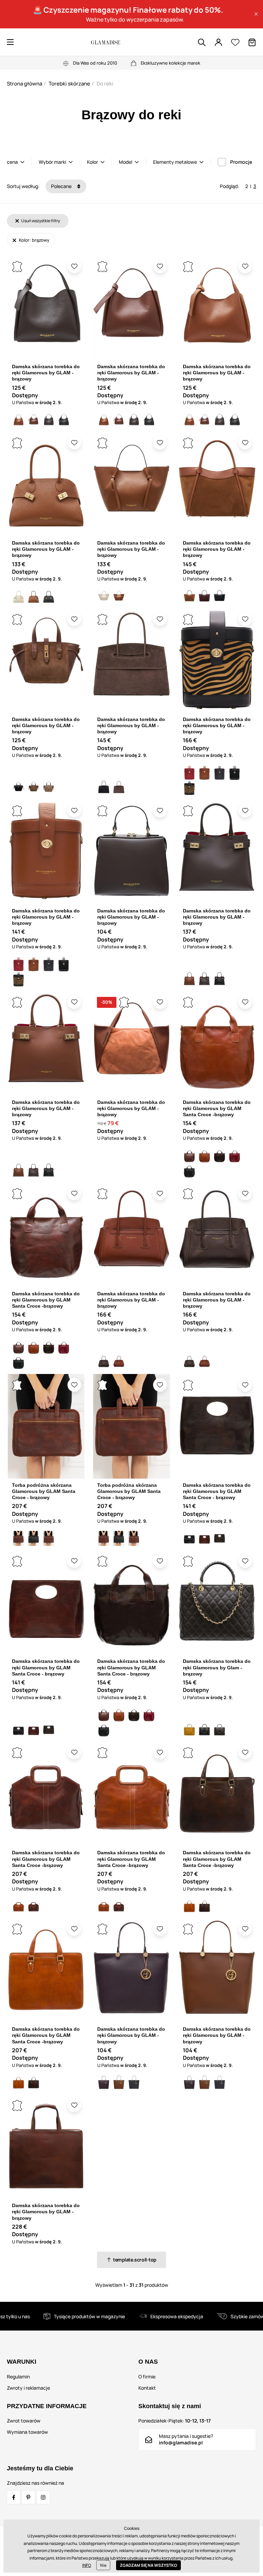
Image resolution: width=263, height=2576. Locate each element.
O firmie (147, 2377)
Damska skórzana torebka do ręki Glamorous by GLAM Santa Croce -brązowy (217, 1108)
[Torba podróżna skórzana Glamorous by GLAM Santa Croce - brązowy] (18, 1538)
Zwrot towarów (24, 2421)
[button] (256, 14)
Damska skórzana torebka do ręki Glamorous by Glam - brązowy (217, 1667)
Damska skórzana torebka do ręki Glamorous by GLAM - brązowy (46, 373)
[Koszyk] (252, 42)
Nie (103, 2565)
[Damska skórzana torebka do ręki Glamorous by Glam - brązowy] (220, 1730)
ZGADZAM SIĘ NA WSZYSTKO (148, 2565)
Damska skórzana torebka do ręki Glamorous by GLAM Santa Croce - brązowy (217, 1491)
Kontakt (147, 2388)
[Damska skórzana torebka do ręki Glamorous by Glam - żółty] (189, 1730)
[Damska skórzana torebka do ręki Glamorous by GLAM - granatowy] (220, 773)
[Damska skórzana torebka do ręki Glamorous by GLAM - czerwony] (189, 773)
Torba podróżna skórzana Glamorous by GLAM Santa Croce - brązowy (44, 1491)
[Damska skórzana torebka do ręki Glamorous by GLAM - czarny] (64, 420)
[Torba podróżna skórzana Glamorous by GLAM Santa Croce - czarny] (34, 1538)
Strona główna (24, 84)
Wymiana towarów (27, 2432)
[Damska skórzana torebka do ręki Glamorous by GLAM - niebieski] (134, 2083)
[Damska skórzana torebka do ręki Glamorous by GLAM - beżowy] (18, 597)
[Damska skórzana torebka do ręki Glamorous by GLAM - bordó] (204, 597)
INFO (87, 2565)
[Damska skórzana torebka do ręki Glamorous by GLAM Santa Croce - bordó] (235, 1156)
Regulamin (18, 2377)
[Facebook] (14, 2497)
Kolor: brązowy (34, 240)
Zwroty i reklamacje (28, 2388)
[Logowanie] (218, 42)
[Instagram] (43, 2497)
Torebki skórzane (69, 84)
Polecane (62, 186)
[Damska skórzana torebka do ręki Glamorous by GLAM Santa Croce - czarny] (189, 1171)
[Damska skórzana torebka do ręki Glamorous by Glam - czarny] (204, 1730)
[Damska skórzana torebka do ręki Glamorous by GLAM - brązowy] (18, 420)
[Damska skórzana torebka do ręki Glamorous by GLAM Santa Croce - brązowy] (220, 1156)
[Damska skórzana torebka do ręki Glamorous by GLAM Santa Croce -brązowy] (189, 1156)
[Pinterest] (28, 2497)
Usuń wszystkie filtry (40, 221)
